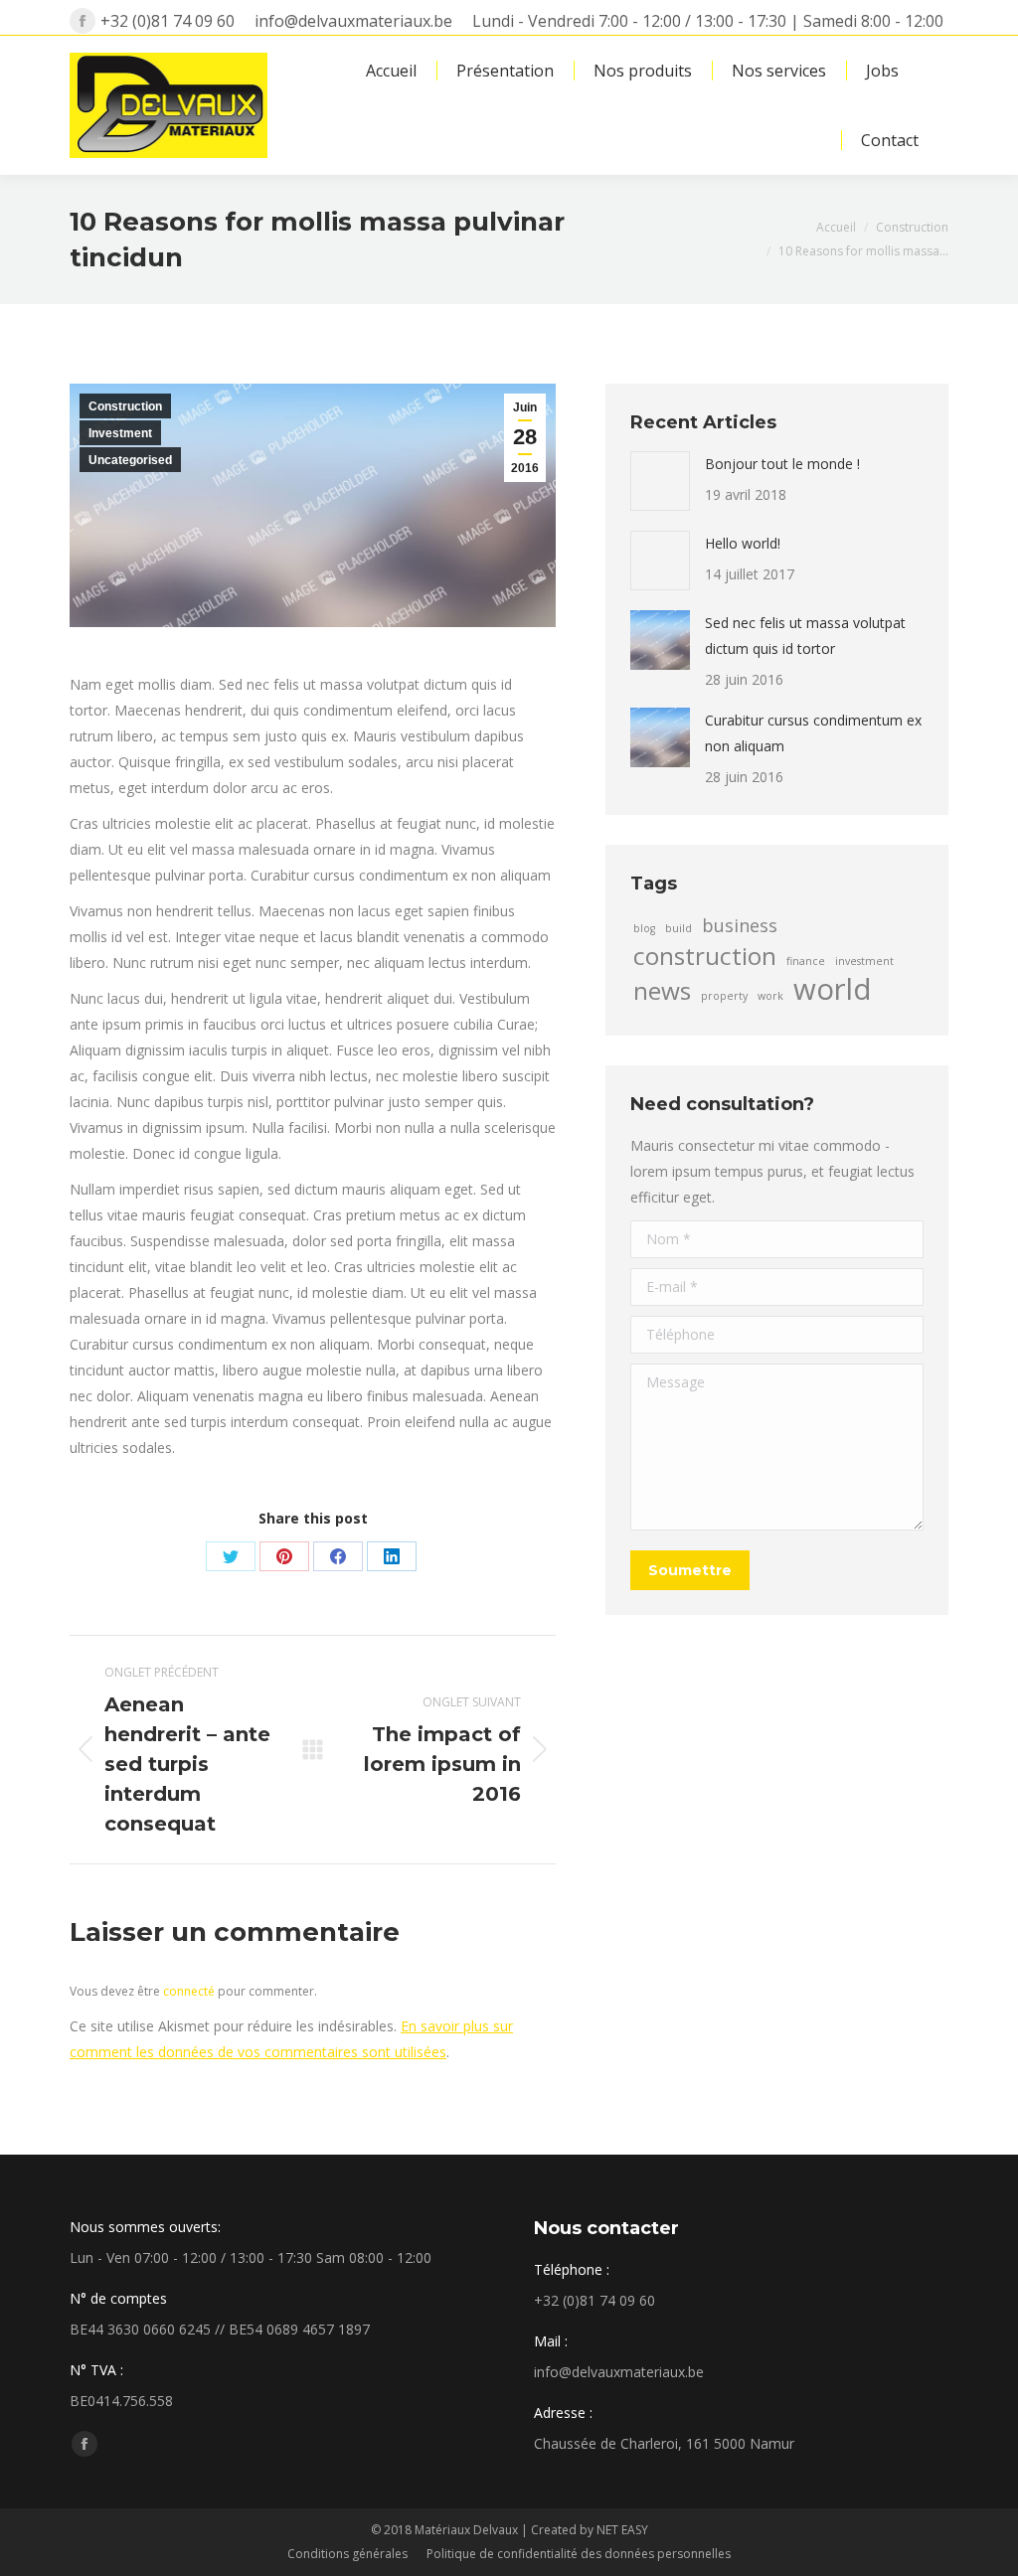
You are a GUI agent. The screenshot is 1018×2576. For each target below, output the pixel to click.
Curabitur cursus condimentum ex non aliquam (813, 733)
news (662, 991)
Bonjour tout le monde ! (782, 464)
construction (705, 956)
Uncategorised (130, 460)
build (679, 928)
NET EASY (622, 2530)
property (724, 996)
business (740, 925)
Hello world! (743, 543)
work (770, 996)
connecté (189, 1991)
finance (806, 961)
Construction (125, 406)
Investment (120, 433)
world (833, 989)
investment (864, 961)
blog (644, 928)
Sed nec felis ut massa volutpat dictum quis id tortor (805, 636)
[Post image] (660, 481)
